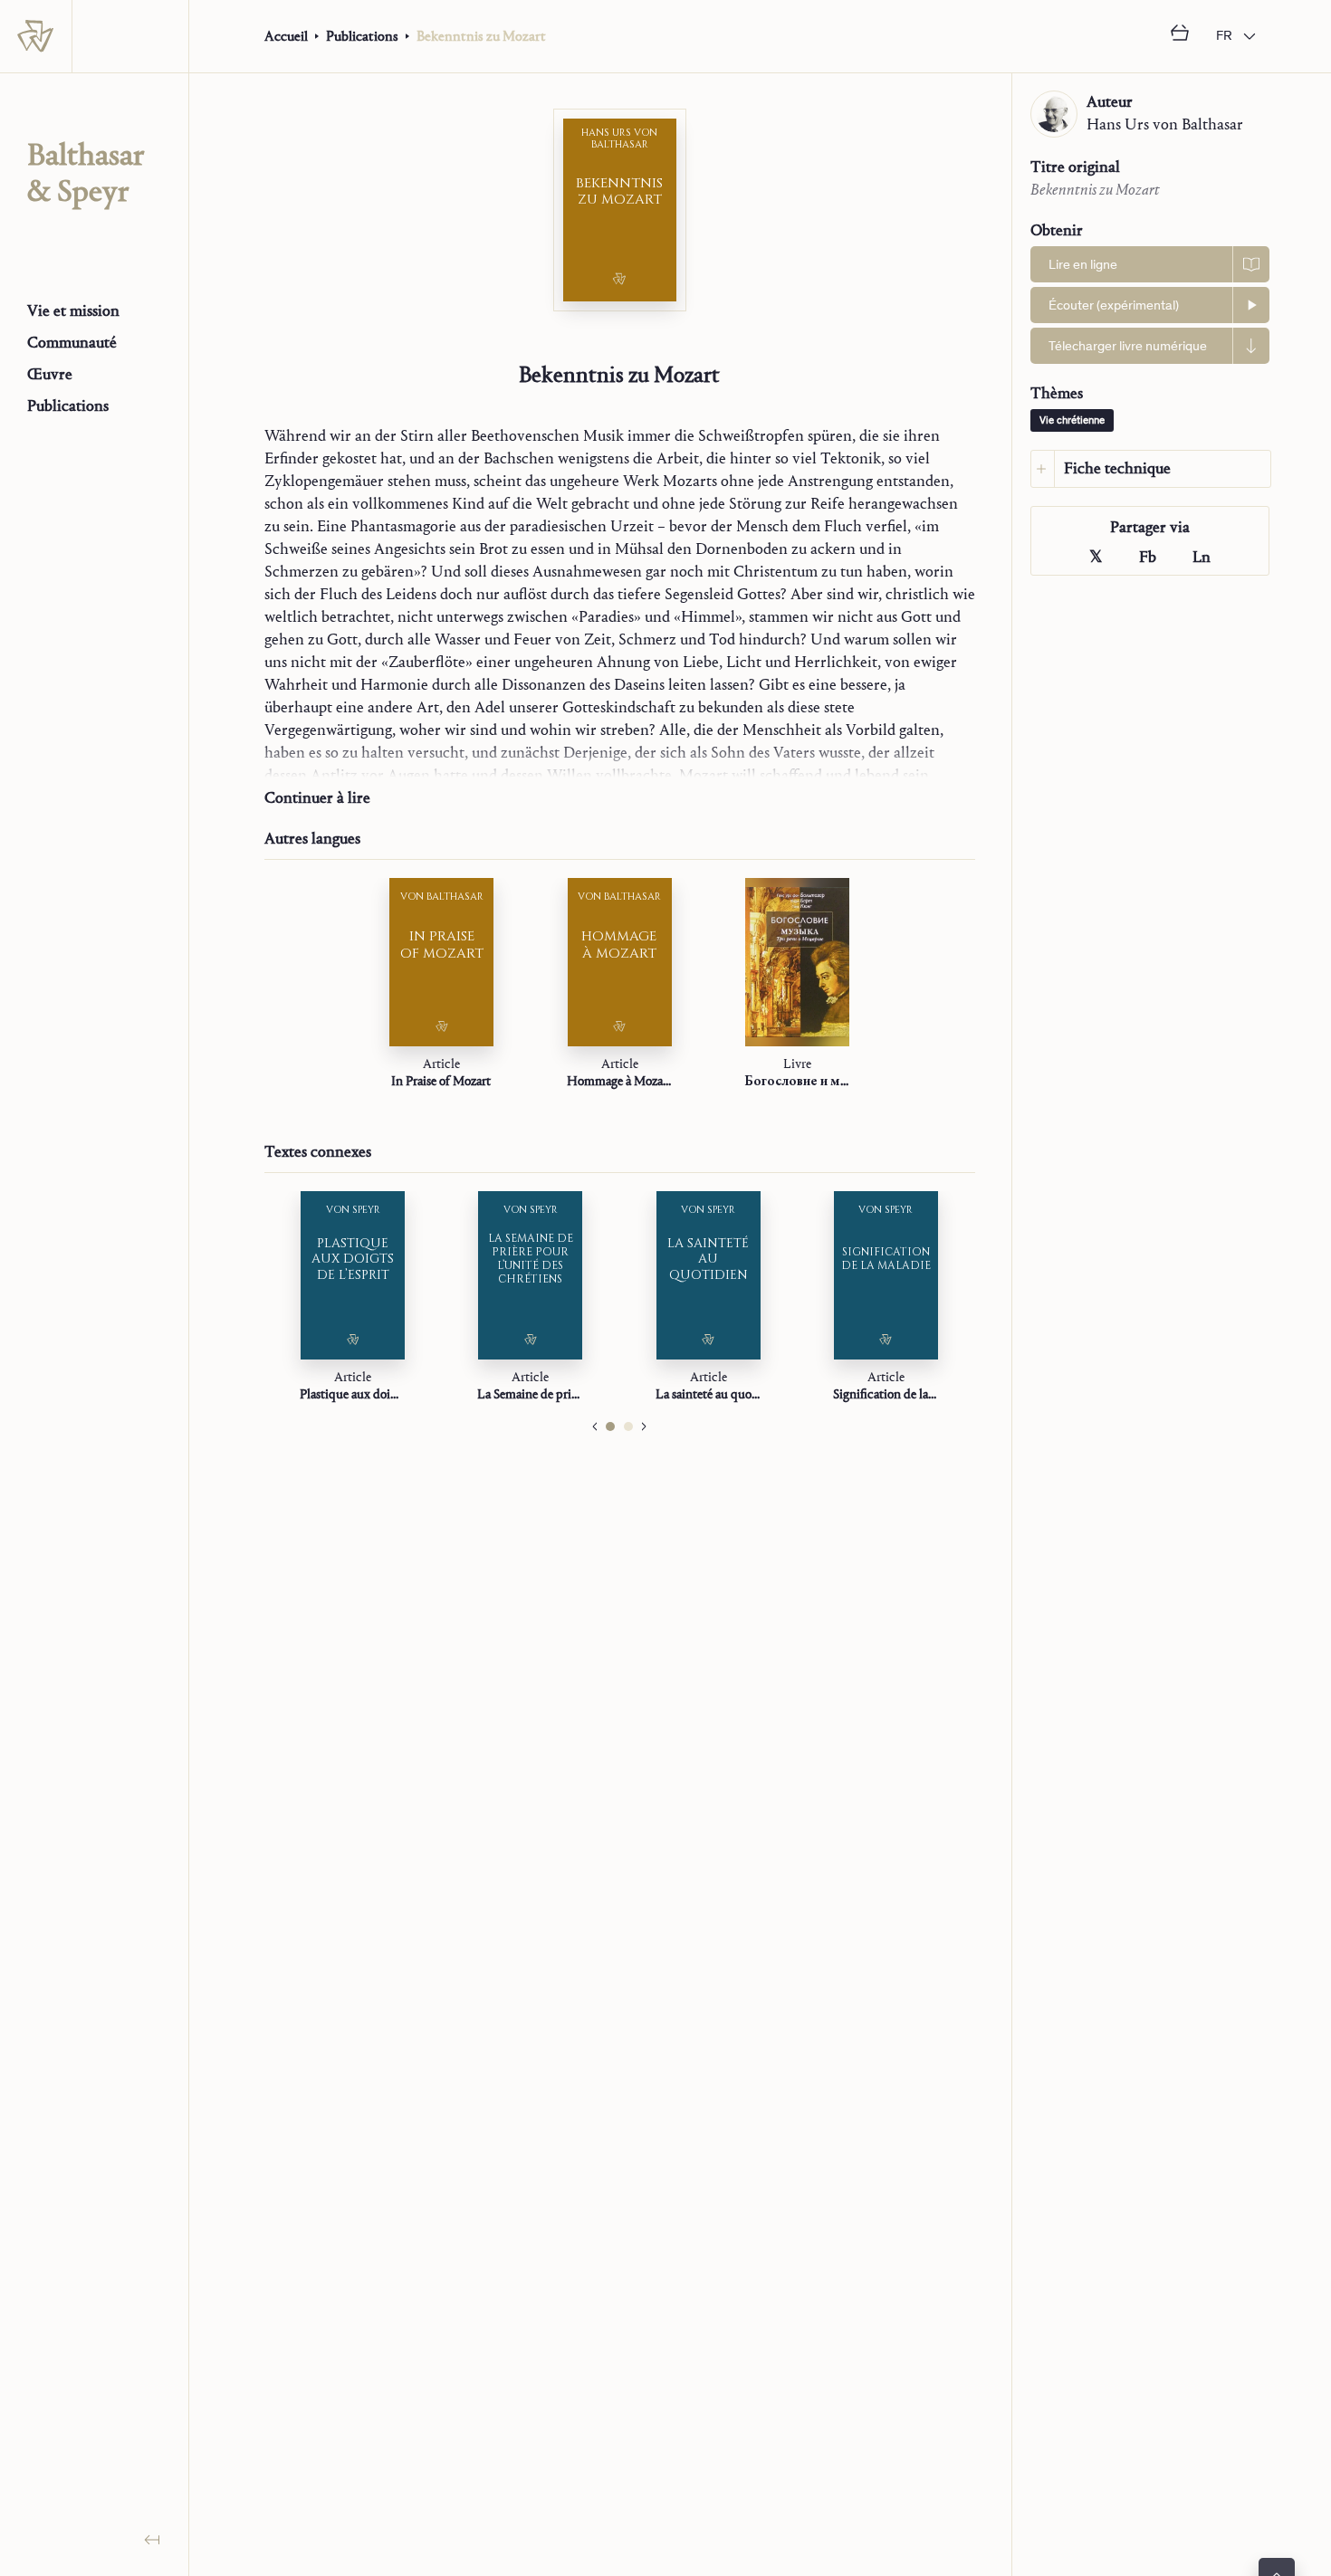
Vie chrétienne (1072, 421)
